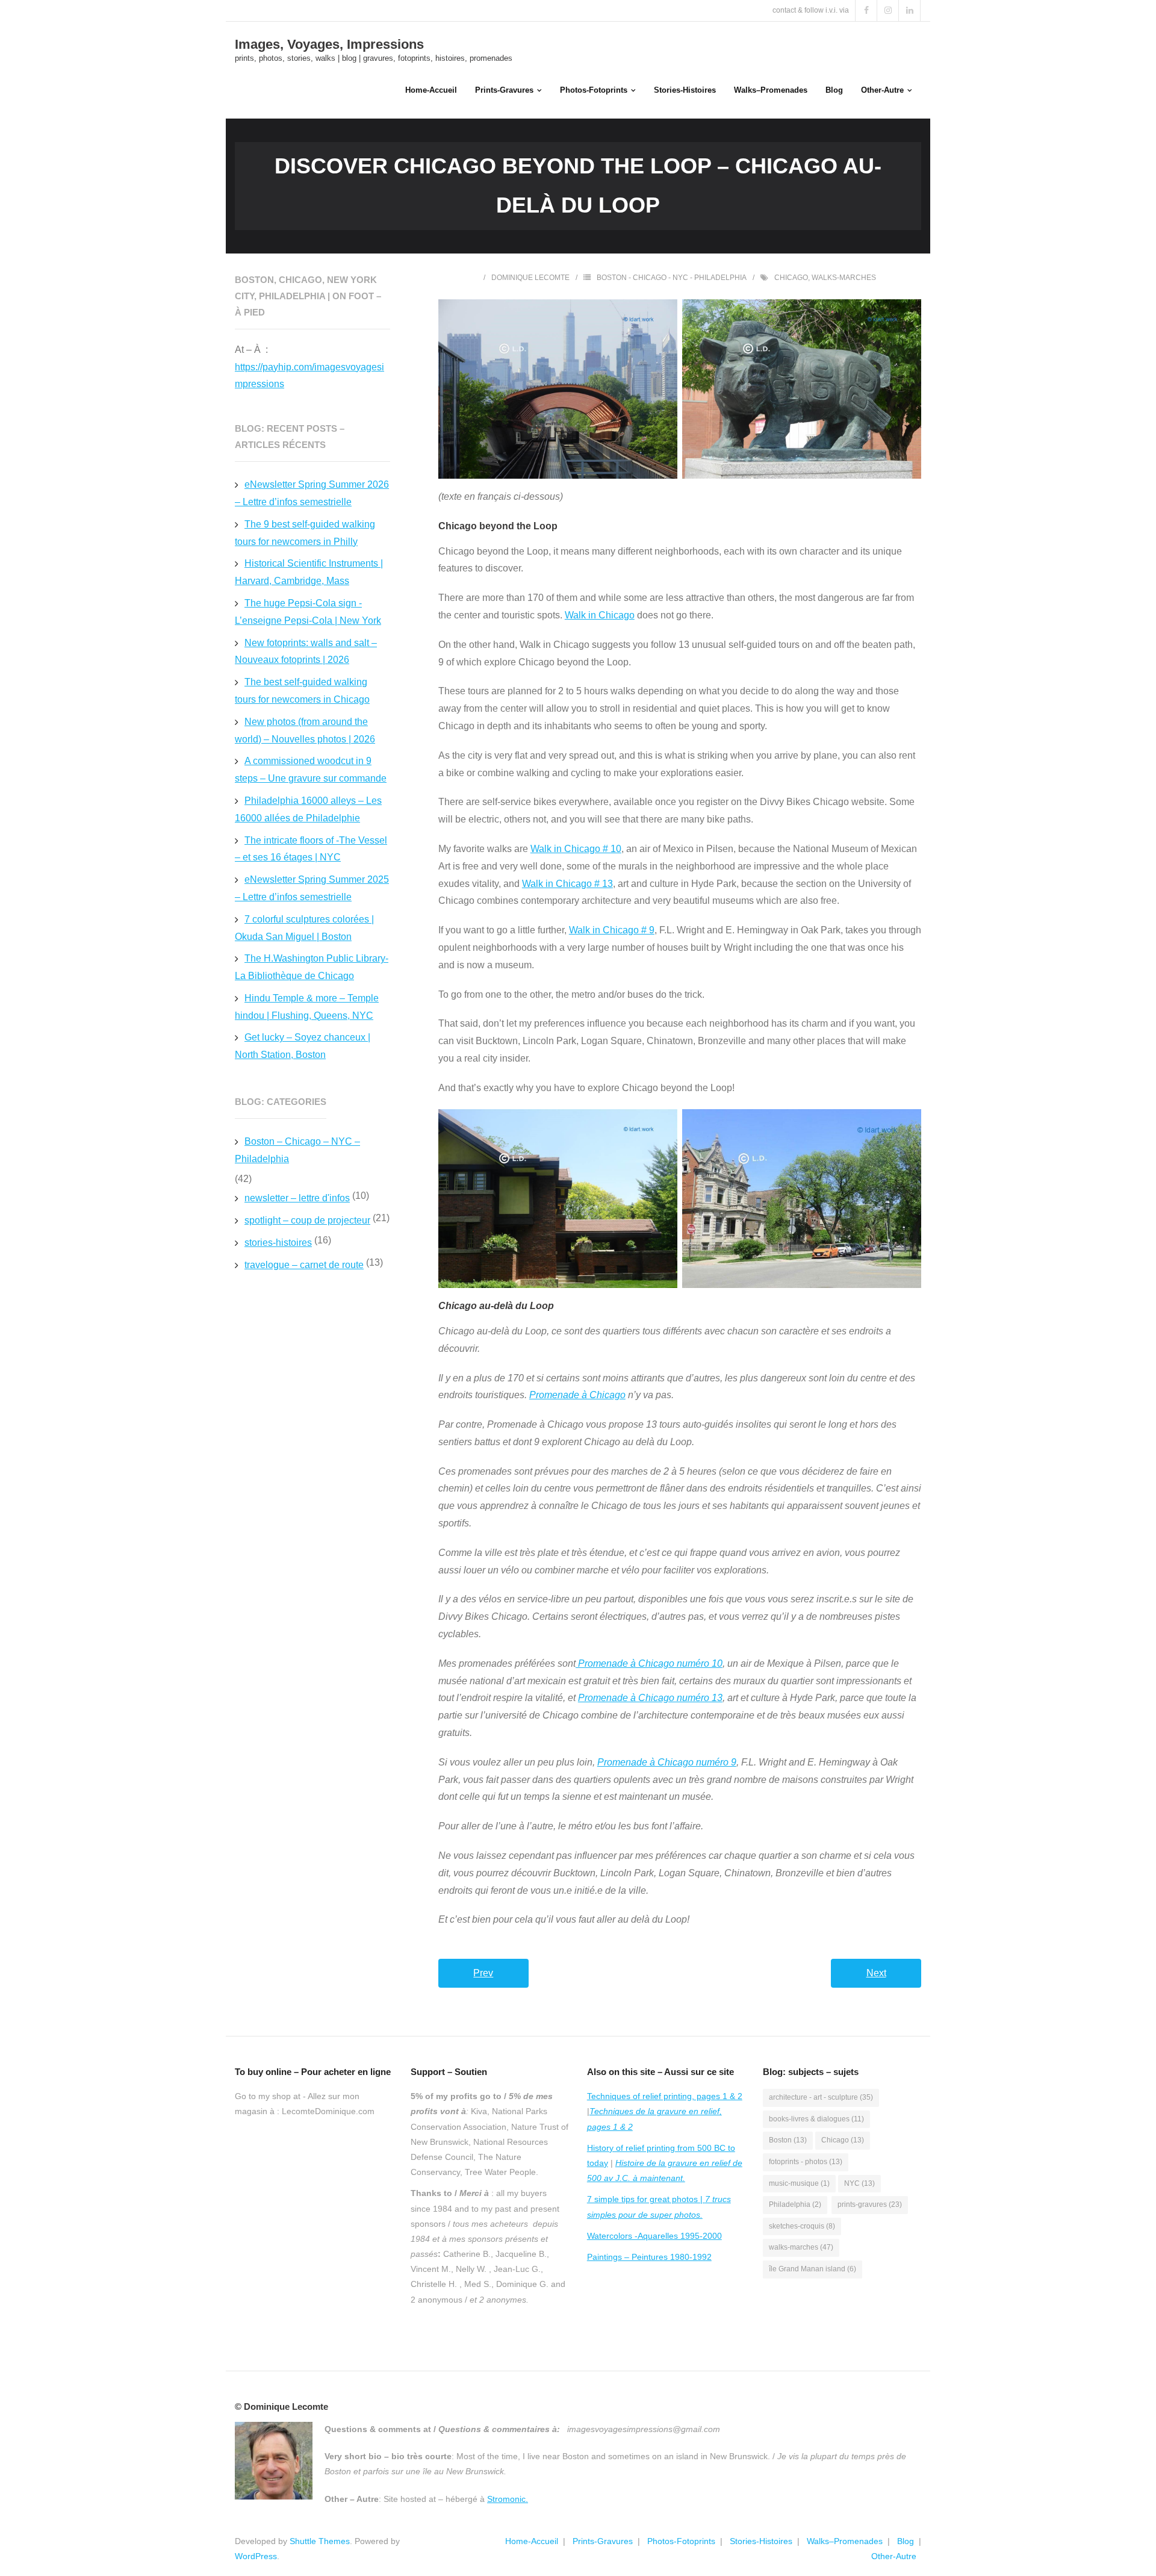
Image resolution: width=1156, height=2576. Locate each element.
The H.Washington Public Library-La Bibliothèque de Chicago (312, 967)
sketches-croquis (802, 2226)
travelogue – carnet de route (304, 1265)
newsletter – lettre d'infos (297, 1198)
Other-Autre (894, 2556)
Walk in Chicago (600, 615)
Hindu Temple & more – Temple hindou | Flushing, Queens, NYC (307, 1007)
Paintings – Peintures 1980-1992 (649, 2257)
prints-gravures (870, 2204)
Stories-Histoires (761, 2541)
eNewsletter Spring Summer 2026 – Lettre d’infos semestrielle (312, 493)
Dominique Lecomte (530, 278)
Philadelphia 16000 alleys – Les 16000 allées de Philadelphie (308, 809)
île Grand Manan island (813, 2269)
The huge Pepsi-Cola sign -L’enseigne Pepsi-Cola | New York (308, 612)
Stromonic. (508, 2499)
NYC (859, 2183)
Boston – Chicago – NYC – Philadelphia (297, 1150)
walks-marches (844, 278)
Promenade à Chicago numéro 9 (667, 1762)
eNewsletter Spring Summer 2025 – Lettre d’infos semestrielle (312, 888)
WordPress (256, 2556)
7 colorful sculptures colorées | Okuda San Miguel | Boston (304, 928)
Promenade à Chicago (577, 1395)
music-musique (799, 2183)
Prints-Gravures (603, 2541)
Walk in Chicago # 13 (567, 884)
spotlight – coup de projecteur (307, 1220)
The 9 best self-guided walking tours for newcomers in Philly (305, 533)
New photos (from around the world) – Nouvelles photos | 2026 (305, 730)
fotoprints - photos (806, 2162)
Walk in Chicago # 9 (612, 930)
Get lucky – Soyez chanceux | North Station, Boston (303, 1046)
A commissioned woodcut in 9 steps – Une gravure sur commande (311, 770)
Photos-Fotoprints (681, 2541)
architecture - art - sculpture (821, 2097)
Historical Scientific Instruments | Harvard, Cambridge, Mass (309, 572)
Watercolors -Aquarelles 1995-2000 (654, 2236)
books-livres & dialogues (816, 2119)
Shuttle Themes (320, 2541)
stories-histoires (278, 1243)
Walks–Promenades (845, 2541)
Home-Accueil (532, 2541)
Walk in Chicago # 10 (576, 849)
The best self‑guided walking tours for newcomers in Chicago (302, 691)
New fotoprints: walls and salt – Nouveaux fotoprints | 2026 (306, 652)
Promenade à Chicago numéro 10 (649, 1663)
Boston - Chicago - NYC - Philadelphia (672, 278)
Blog (906, 2541)
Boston (788, 2140)
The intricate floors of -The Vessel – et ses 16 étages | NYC (311, 849)
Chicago (791, 278)
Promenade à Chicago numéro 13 (650, 1698)
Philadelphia (795, 2204)
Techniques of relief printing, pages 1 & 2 (665, 2096)
